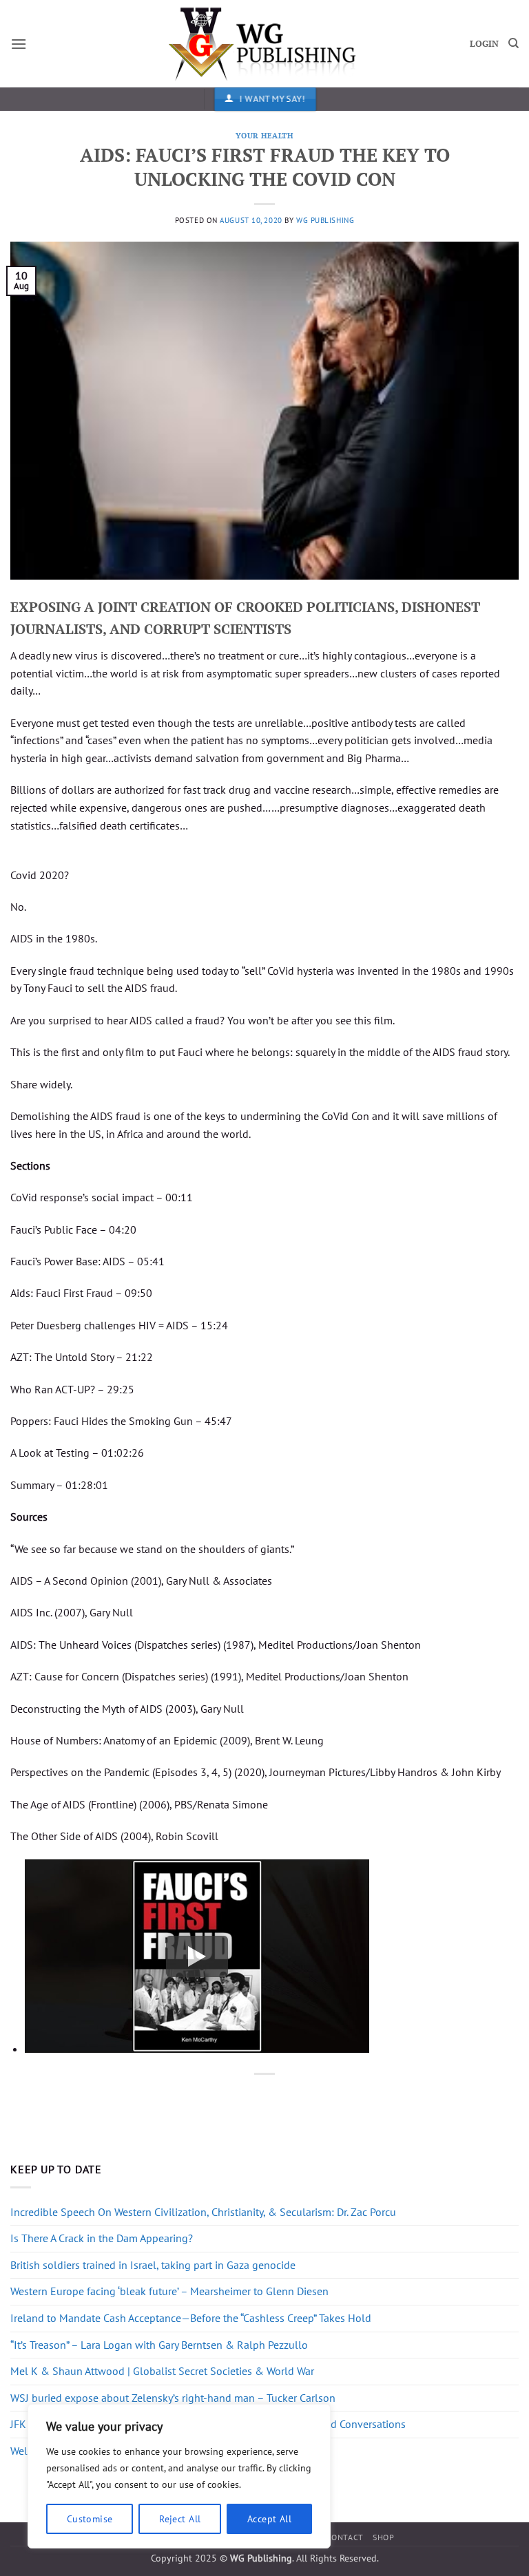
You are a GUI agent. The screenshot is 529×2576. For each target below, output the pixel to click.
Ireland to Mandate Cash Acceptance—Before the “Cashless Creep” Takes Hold (191, 2318)
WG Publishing (325, 220)
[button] (19, 44)
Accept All (269, 2519)
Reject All (180, 2519)
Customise (90, 2519)
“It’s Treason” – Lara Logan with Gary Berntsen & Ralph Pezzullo (159, 2345)
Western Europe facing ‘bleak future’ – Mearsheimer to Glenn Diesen (169, 2291)
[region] (179, 2476)
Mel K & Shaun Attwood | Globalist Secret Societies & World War (162, 2371)
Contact (345, 2537)
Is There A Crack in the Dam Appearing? (102, 2238)
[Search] (514, 43)
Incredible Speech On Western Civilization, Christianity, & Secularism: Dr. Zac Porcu (203, 2212)
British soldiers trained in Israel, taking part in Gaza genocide (153, 2265)
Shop (383, 2537)
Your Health (264, 135)
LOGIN (484, 44)
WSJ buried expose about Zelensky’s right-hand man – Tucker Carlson (173, 2398)
